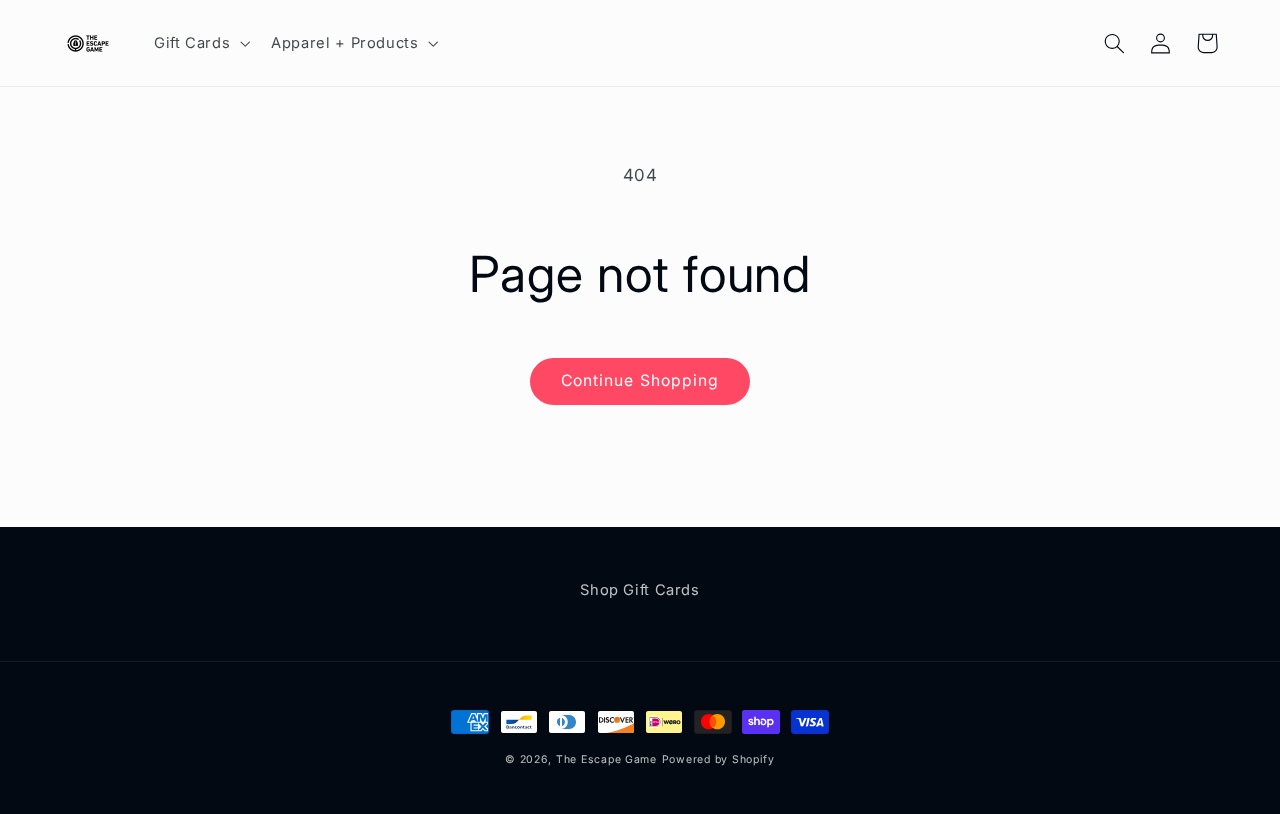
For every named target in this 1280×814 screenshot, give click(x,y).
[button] (199, 43)
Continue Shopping (640, 380)
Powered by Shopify (718, 759)
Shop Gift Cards (639, 590)
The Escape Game (606, 759)
